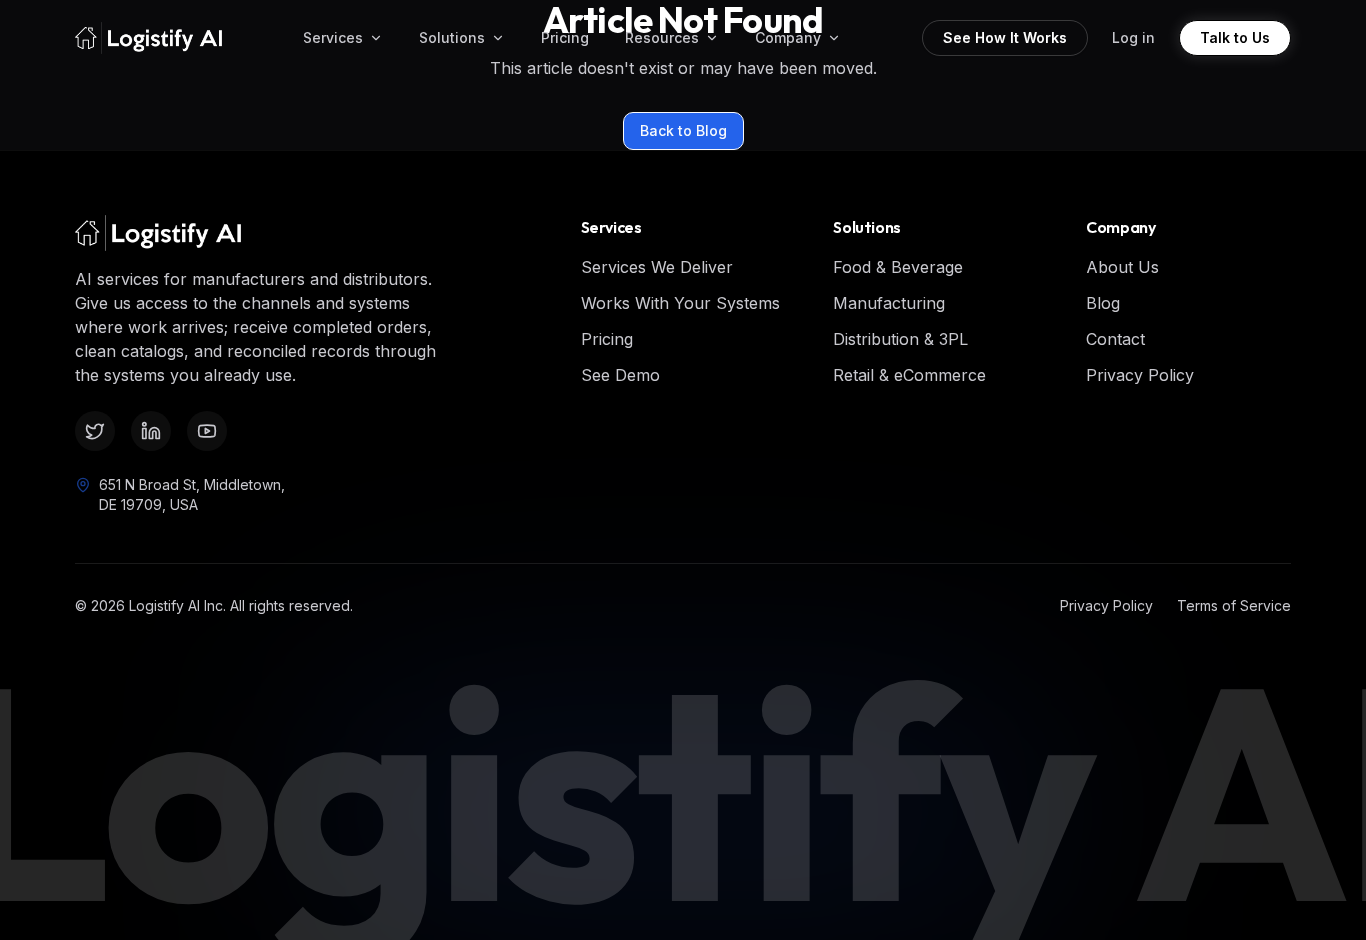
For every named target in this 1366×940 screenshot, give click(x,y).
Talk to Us (1235, 37)
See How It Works (1005, 37)
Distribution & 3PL (900, 339)
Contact (1115, 339)
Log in (1133, 37)
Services (333, 37)
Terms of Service (1234, 605)
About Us (1122, 267)
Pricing (565, 37)
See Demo (620, 375)
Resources (662, 37)
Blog (1103, 303)
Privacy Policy (1140, 375)
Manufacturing (889, 303)
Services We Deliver (657, 267)
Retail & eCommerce (909, 375)
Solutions (452, 37)
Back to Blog (683, 130)
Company (788, 37)
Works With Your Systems (680, 303)
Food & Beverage (898, 267)
